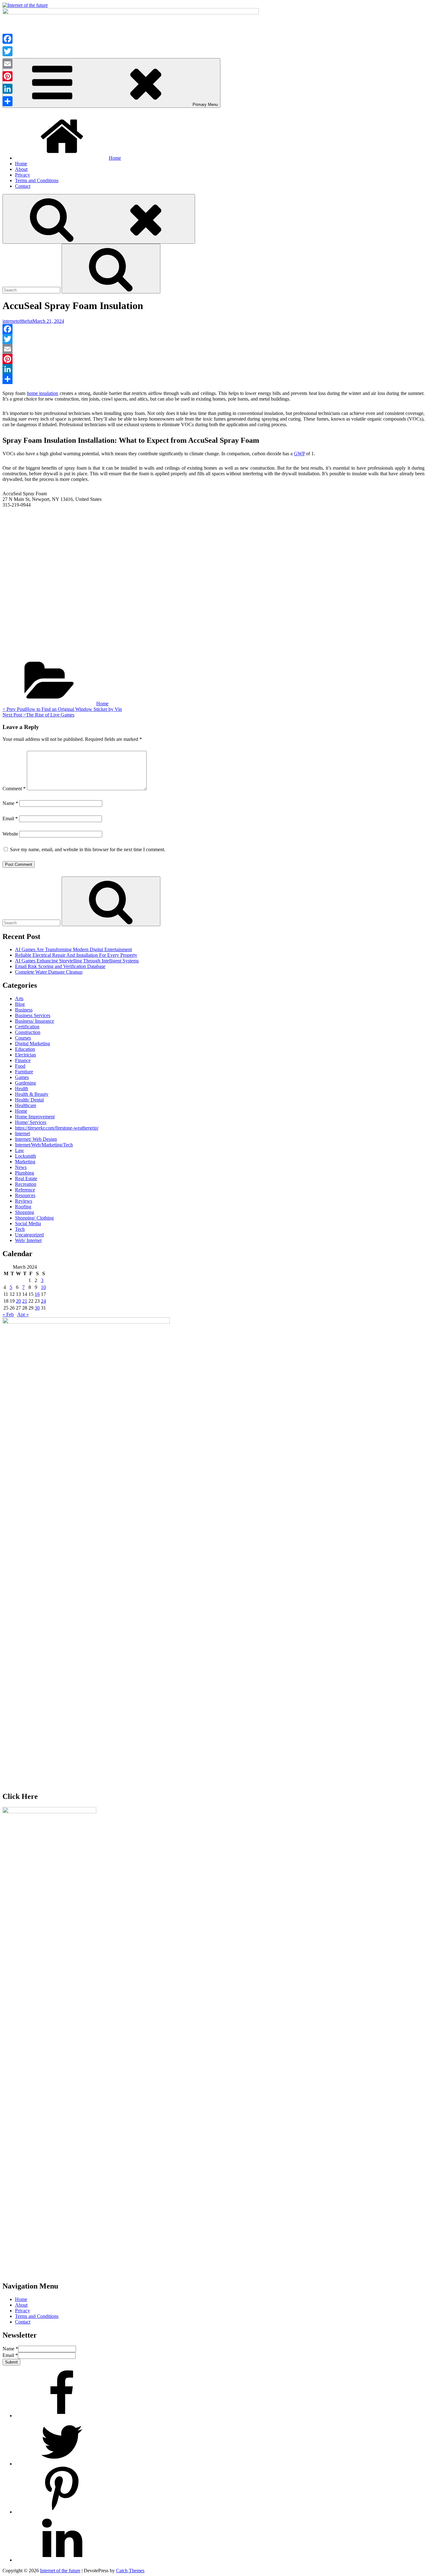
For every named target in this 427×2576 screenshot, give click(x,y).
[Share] (213, 379)
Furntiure (24, 1072)
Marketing (25, 1162)
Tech (20, 1229)
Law (20, 1150)
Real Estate (26, 1178)
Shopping (25, 1212)
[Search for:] (32, 290)
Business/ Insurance (35, 1021)
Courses (23, 1038)
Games (22, 1077)
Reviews (24, 1201)
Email (10, 819)
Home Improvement (35, 1117)
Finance (23, 1060)
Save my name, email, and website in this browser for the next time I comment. (88, 849)
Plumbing (25, 1173)
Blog (20, 1004)
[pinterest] (62, 2512)
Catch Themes (130, 2571)
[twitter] (62, 2464)
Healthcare (26, 1105)
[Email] (213, 349)
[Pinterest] (213, 359)
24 (43, 1301)
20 (18, 1301)
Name (10, 803)
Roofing (23, 1207)
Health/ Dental (29, 1100)
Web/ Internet (28, 1240)
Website (10, 834)
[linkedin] (62, 2560)
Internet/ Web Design (36, 1139)
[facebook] (62, 2416)
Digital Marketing (33, 1043)
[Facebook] (213, 329)
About (21, 169)
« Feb (8, 1314)
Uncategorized (29, 1235)
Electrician (25, 1055)
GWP (299, 454)
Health (22, 1088)
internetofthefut (18, 321)
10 (43, 1287)
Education (25, 1049)
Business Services (33, 1015)
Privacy (23, 175)
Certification (27, 1027)
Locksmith (25, 1156)
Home (115, 158)
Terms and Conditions (37, 180)
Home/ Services (31, 1122)
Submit (11, 2362)
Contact (23, 186)
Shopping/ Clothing (34, 1218)
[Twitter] (213, 339)
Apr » (23, 1314)
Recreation (26, 1184)
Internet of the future (60, 2571)
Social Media (28, 1223)
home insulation (43, 393)
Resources (25, 1195)
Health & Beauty (32, 1094)
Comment (14, 789)
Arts (19, 998)
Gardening (25, 1083)
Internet (23, 1133)
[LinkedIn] (213, 369)
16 (37, 1294)
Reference (25, 1190)
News (21, 1167)
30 (37, 1308)
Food (20, 1066)
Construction (28, 1032)
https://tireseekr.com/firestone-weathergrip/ (57, 1128)
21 (25, 1301)
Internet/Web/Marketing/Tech (44, 1145)
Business (24, 1010)
